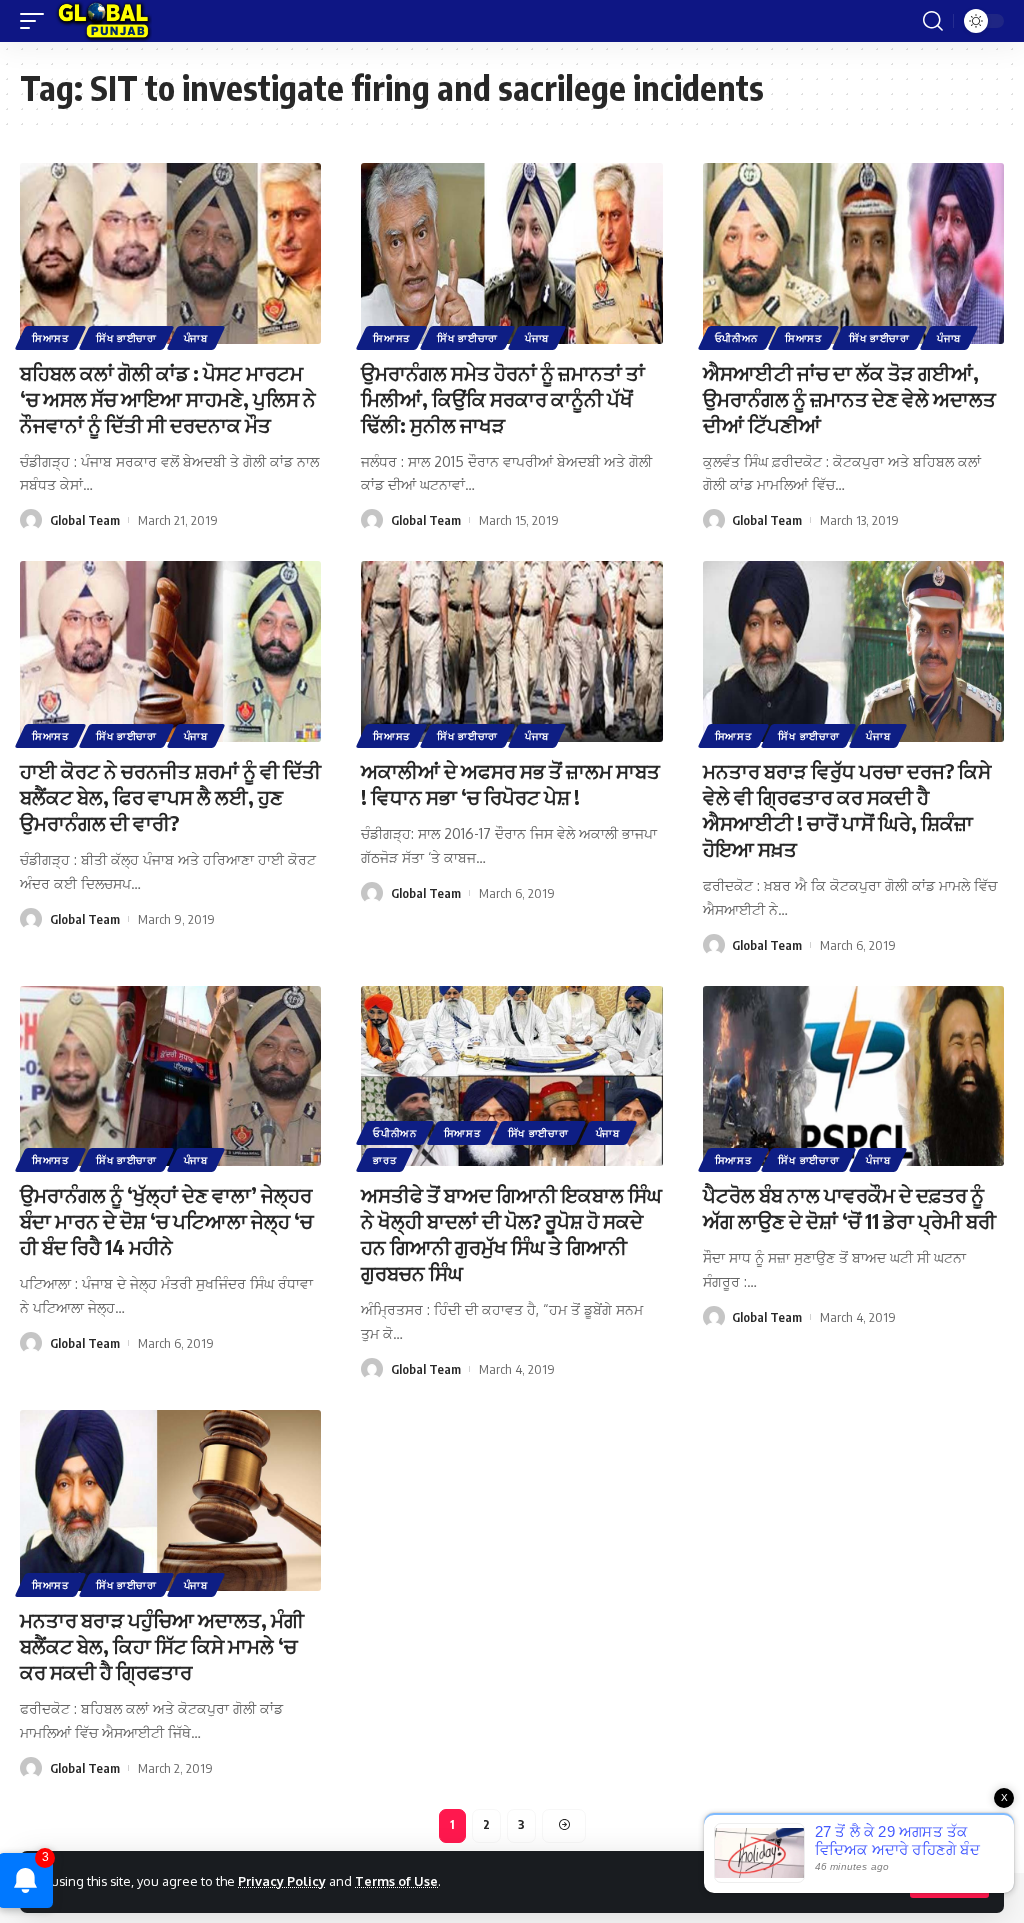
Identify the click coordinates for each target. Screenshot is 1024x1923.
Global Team (85, 520)
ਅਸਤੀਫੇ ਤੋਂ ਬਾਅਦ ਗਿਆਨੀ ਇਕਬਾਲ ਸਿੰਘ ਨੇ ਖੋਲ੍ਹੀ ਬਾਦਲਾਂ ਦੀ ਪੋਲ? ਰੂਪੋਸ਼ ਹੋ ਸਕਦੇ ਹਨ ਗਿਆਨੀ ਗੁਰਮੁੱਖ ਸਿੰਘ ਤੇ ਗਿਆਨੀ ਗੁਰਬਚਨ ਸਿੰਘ (511, 1233)
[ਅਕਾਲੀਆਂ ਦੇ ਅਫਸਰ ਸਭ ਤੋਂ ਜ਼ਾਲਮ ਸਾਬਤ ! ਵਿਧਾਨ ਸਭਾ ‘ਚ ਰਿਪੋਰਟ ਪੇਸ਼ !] (511, 651)
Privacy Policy (282, 1881)
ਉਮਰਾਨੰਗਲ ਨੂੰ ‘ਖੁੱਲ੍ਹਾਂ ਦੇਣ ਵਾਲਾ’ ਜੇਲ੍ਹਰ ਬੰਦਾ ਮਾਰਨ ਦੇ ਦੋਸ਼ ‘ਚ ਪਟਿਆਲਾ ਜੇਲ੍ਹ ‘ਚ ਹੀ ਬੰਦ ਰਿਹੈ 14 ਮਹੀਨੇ (166, 1220)
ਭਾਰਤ (384, 1160)
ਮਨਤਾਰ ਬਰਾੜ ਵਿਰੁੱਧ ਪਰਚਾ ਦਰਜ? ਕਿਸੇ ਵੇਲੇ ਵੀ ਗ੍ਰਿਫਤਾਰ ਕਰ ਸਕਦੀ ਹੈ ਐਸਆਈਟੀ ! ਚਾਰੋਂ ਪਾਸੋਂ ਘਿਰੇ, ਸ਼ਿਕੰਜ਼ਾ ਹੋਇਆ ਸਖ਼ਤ (847, 809)
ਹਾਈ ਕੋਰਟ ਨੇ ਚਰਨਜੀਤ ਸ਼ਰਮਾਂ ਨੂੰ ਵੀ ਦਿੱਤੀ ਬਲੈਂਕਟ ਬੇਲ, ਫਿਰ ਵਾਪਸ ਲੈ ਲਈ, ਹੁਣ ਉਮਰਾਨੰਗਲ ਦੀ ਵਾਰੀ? (170, 796)
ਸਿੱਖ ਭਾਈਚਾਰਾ (126, 338)
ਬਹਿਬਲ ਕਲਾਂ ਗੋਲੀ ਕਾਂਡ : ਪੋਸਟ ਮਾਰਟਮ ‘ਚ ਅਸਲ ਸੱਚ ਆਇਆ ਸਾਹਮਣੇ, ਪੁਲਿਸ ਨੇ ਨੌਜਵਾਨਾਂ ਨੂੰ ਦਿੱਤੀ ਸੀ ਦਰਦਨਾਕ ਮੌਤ (168, 398)
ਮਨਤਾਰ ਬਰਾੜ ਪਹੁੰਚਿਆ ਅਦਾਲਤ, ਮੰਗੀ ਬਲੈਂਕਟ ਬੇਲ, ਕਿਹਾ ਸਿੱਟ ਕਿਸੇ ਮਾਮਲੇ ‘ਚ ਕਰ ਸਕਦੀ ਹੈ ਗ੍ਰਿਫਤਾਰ (162, 1645)
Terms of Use (396, 1881)
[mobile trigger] (37, 21)
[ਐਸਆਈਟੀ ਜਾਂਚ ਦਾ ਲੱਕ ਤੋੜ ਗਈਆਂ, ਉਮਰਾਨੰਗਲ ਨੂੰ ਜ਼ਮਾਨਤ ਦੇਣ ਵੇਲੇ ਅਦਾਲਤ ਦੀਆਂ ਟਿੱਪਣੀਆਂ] (853, 253)
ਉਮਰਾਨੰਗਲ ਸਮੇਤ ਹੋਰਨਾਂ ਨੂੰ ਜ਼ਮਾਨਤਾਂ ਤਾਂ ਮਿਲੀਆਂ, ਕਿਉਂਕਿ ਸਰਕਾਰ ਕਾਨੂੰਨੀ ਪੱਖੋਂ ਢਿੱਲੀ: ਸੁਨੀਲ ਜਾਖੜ (503, 398)
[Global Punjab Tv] (103, 21)
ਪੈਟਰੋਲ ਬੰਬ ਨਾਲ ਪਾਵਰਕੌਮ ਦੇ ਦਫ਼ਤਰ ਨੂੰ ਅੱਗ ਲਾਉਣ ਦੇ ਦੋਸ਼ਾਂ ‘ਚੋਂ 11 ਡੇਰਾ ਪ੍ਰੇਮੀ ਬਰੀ (849, 1207)
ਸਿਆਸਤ (50, 338)
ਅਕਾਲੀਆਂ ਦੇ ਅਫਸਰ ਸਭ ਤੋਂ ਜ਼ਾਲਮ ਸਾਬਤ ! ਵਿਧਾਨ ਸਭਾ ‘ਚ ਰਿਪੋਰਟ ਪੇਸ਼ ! (510, 783)
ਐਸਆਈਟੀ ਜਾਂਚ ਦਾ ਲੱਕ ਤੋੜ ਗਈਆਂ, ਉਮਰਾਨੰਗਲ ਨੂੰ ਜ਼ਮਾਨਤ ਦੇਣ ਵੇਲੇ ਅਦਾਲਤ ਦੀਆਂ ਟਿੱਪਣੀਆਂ (849, 398)
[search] (933, 21)
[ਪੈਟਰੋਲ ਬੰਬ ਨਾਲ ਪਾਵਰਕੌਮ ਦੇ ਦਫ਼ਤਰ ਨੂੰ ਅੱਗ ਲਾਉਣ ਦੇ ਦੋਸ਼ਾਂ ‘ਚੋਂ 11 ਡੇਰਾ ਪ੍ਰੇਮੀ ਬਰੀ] (853, 1076)
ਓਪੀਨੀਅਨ (737, 338)
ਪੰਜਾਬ (196, 338)
